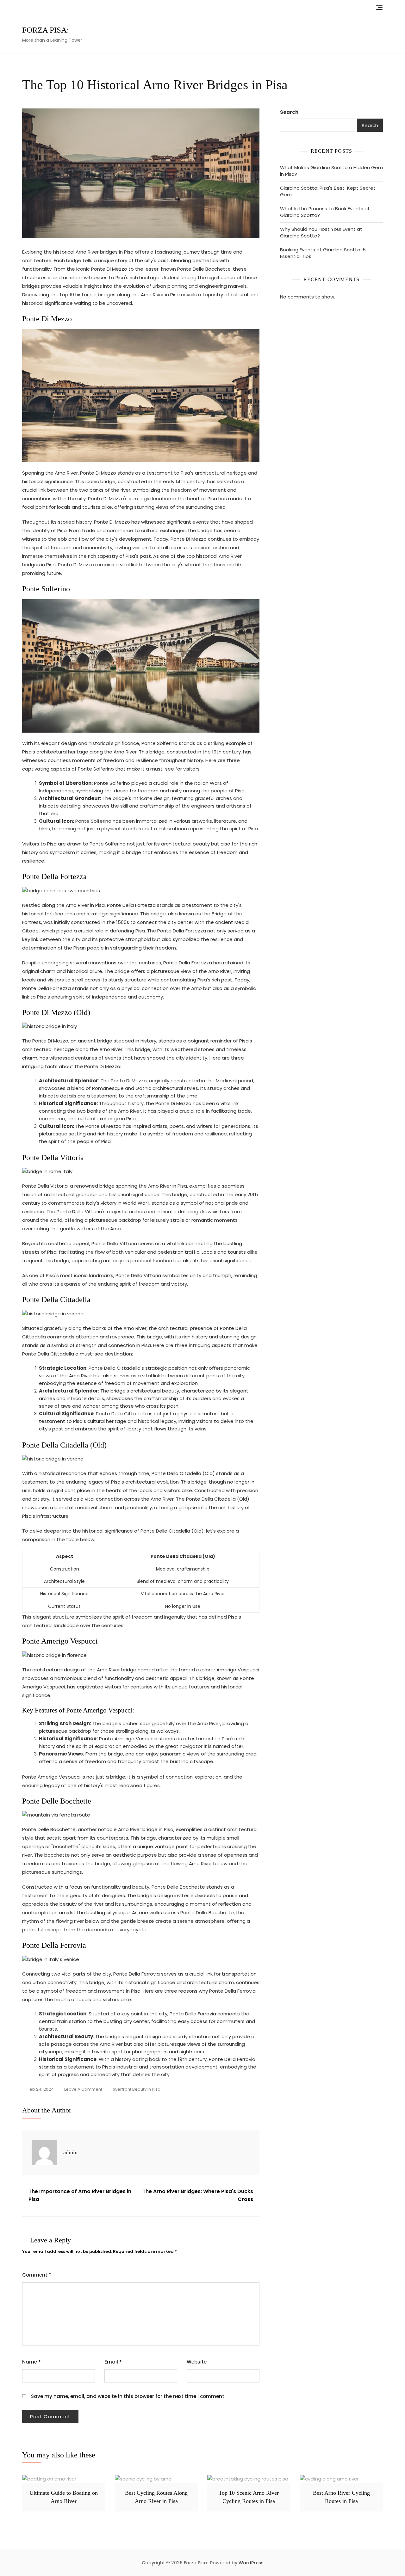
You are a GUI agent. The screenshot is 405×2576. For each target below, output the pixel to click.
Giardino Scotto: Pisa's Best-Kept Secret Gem (328, 191)
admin (70, 2152)
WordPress (251, 2563)
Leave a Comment (83, 2090)
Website (197, 2362)
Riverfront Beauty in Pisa (136, 2089)
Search (289, 112)
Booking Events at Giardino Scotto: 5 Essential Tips (323, 253)
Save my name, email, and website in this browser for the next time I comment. (128, 2396)
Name (31, 2362)
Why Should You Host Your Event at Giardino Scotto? (321, 232)
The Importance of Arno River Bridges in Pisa (80, 2195)
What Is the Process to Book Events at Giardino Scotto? (325, 212)
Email (113, 2362)
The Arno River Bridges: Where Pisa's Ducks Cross (198, 2195)
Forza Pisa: (46, 30)
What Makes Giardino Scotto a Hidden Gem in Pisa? (331, 171)
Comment (37, 2275)
